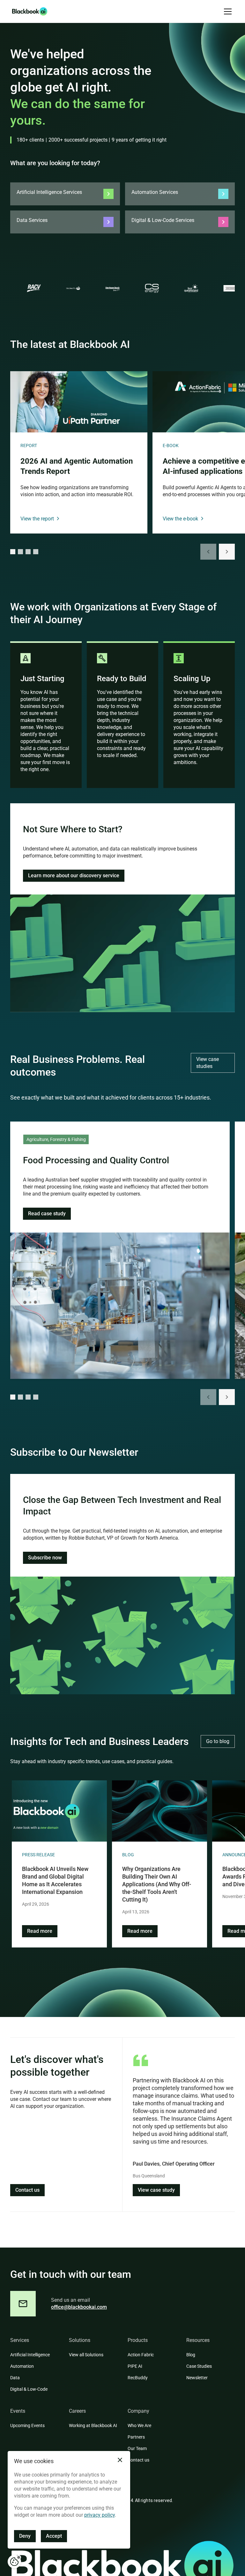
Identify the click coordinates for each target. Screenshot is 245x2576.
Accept (54, 2536)
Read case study (47, 1214)
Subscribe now (45, 1558)
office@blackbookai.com (79, 2307)
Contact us (27, 2190)
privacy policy (100, 2515)
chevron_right (227, 552)
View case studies (208, 1063)
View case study (156, 2190)
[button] (226, 11)
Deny (25, 2536)
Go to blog (218, 1741)
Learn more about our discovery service (74, 876)
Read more (40, 1931)
